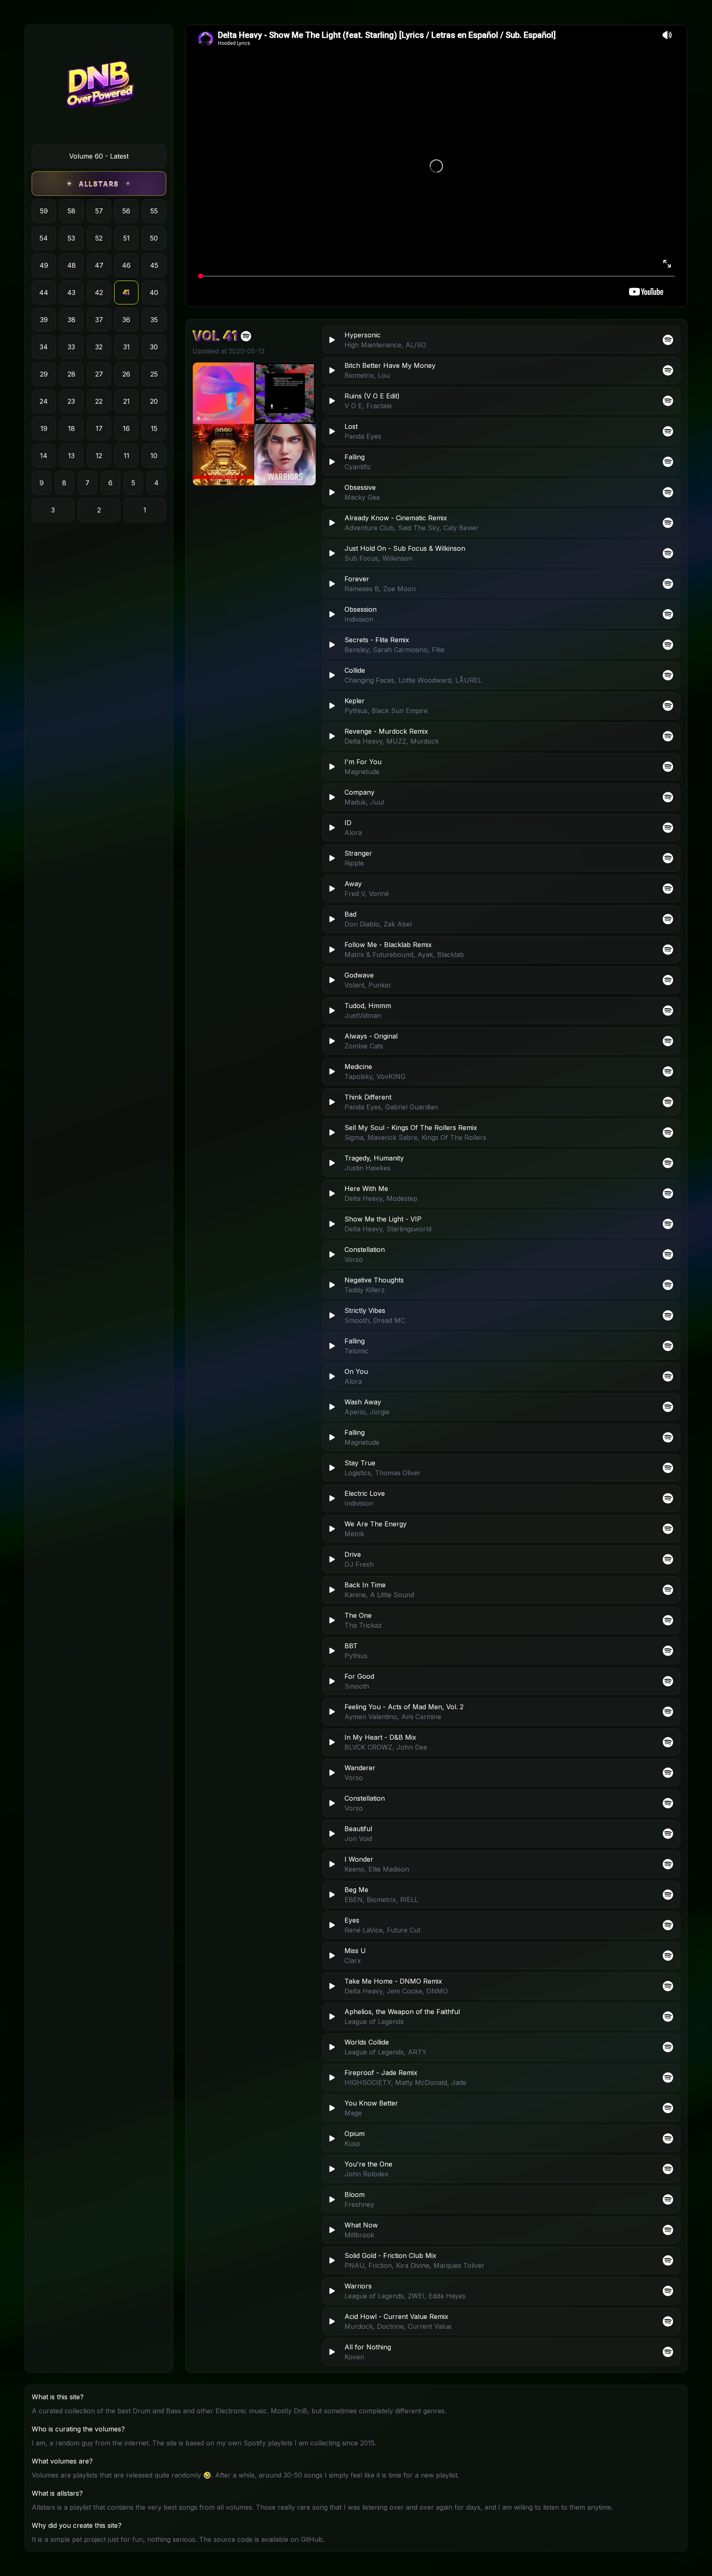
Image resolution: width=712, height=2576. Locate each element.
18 (71, 428)
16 (126, 428)
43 (71, 292)
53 (71, 238)
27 (99, 374)
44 (44, 292)
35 (154, 320)
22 (99, 401)
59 (44, 211)
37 (99, 320)
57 (99, 211)
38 (71, 320)
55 (154, 211)
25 (154, 374)
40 (154, 292)
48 (71, 265)
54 (44, 238)
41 (126, 292)
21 (126, 401)
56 (126, 211)
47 (99, 265)
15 (154, 428)
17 (99, 428)
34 (44, 347)
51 (126, 238)
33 (71, 347)
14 (44, 456)
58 (71, 211)
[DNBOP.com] (99, 88)
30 (154, 347)
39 (44, 320)
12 (99, 456)
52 (99, 238)
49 (44, 265)
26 (126, 374)
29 (44, 374)
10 (154, 456)
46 (126, 265)
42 (99, 292)
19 (44, 428)
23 (71, 401)
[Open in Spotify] (668, 2352)
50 (154, 238)
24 (44, 401)
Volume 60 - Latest (99, 156)
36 (126, 320)
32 (99, 347)
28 (71, 374)
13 (71, 456)
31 (126, 347)
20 (154, 401)
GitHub (312, 2539)
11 (126, 456)
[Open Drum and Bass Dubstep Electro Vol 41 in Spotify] (246, 336)
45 (154, 265)
